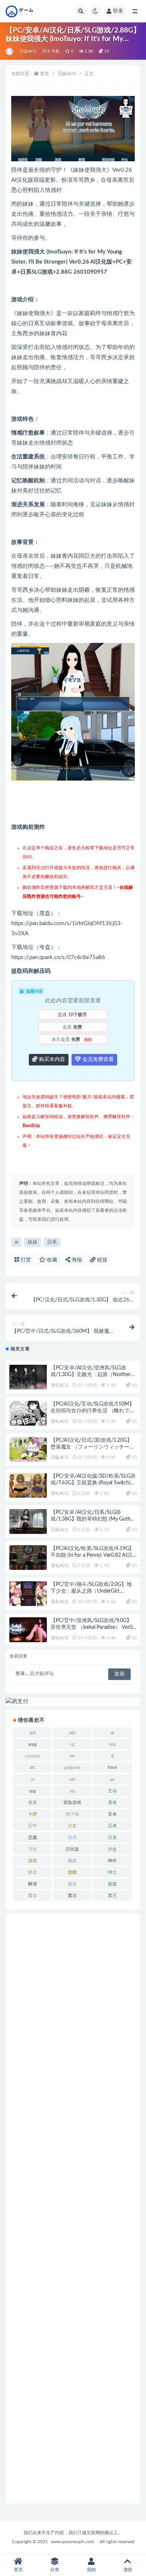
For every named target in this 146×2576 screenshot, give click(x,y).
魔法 (72, 1895)
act (33, 1733)
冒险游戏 (72, 1802)
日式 (72, 1838)
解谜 (33, 1884)
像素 (33, 1802)
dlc (33, 1767)
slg (72, 1791)
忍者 (112, 1826)
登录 (118, 11)
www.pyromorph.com (72, 2542)
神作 (112, 1861)
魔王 (112, 1895)
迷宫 (72, 1884)
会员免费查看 (97, 1060)
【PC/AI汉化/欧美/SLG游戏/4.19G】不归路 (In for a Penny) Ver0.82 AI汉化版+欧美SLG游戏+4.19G (92, 1555)
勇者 (112, 1802)
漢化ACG (60, 1385)
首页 (45, 74)
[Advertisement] (73, 2208)
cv (72, 1756)
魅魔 (112, 1884)
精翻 (72, 1872)
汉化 (33, 1849)
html (112, 1767)
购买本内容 (51, 1060)
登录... (22, 1674)
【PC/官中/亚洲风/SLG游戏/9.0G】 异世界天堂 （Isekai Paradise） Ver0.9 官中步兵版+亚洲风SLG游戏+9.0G (93, 1627)
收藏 (51, 1260)
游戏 (33, 1861)
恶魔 (33, 1838)
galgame (72, 1767)
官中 (33, 1826)
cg (72, 1744)
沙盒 (112, 1849)
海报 (76, 1260)
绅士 (112, 1872)
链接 (101, 1260)
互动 (112, 1791)
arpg (32, 1744)
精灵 (33, 1872)
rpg (32, 1791)
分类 (55, 2570)
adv (72, 1733)
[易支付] (73, 1702)
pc (112, 1779)
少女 (72, 1826)
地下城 (72, 1814)
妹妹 (33, 1242)
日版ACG (28, 51)
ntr (72, 1779)
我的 (91, 2570)
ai (16, 1242)
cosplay (33, 1756)
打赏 (25, 1260)
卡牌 (33, 1814)
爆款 (72, 1861)
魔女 (33, 1895)
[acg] (10, 52)
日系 (52, 1242)
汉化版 (72, 1849)
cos (112, 1744)
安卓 (112, 1814)
